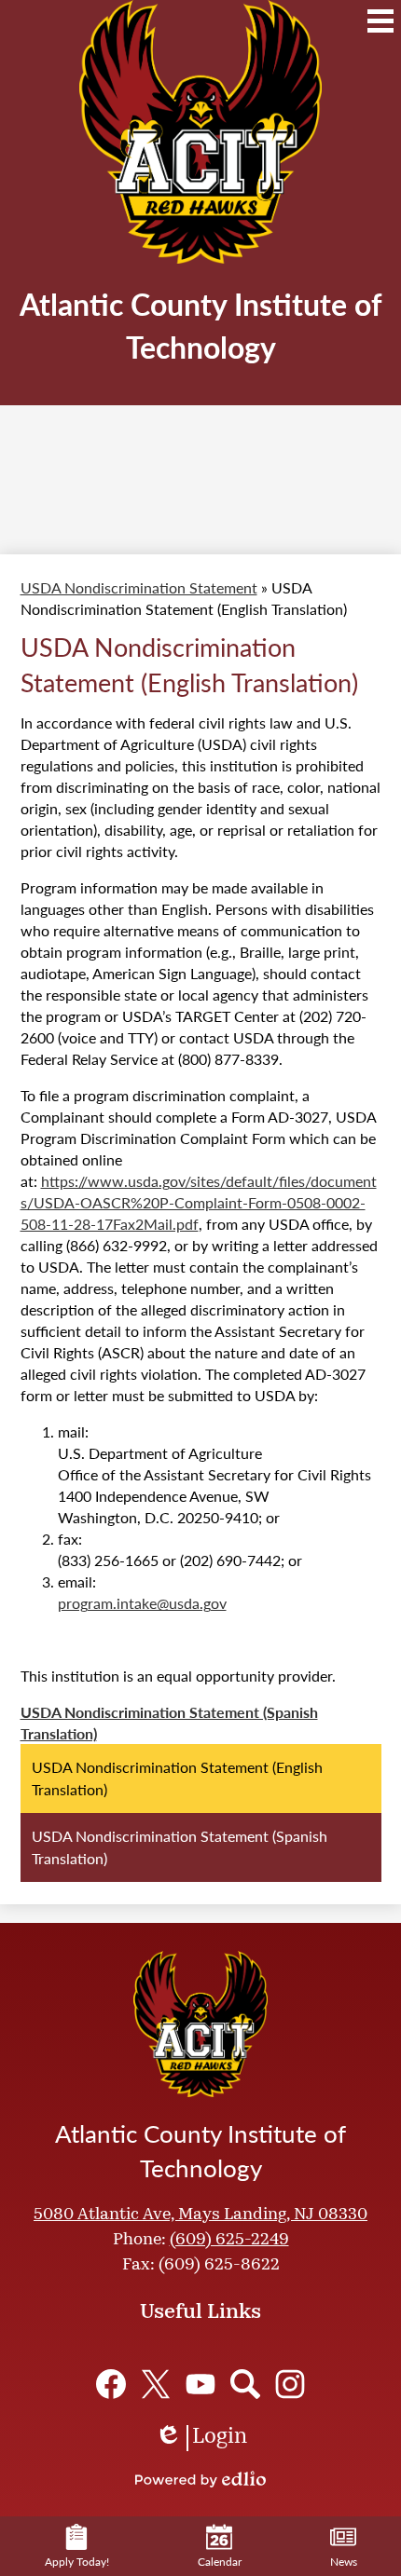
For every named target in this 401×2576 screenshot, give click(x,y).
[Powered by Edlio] (200, 2479)
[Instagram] (290, 2384)
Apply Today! (77, 2562)
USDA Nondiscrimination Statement (139, 587)
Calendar (220, 2562)
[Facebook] (111, 2384)
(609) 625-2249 (229, 2241)
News (344, 2562)
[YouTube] (200, 2384)
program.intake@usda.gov (142, 1603)
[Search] (245, 2384)
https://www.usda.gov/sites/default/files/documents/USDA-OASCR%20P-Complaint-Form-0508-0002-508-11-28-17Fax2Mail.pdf (199, 1202)
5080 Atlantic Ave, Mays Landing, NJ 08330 (200, 2215)
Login (201, 2439)
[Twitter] (156, 2384)
